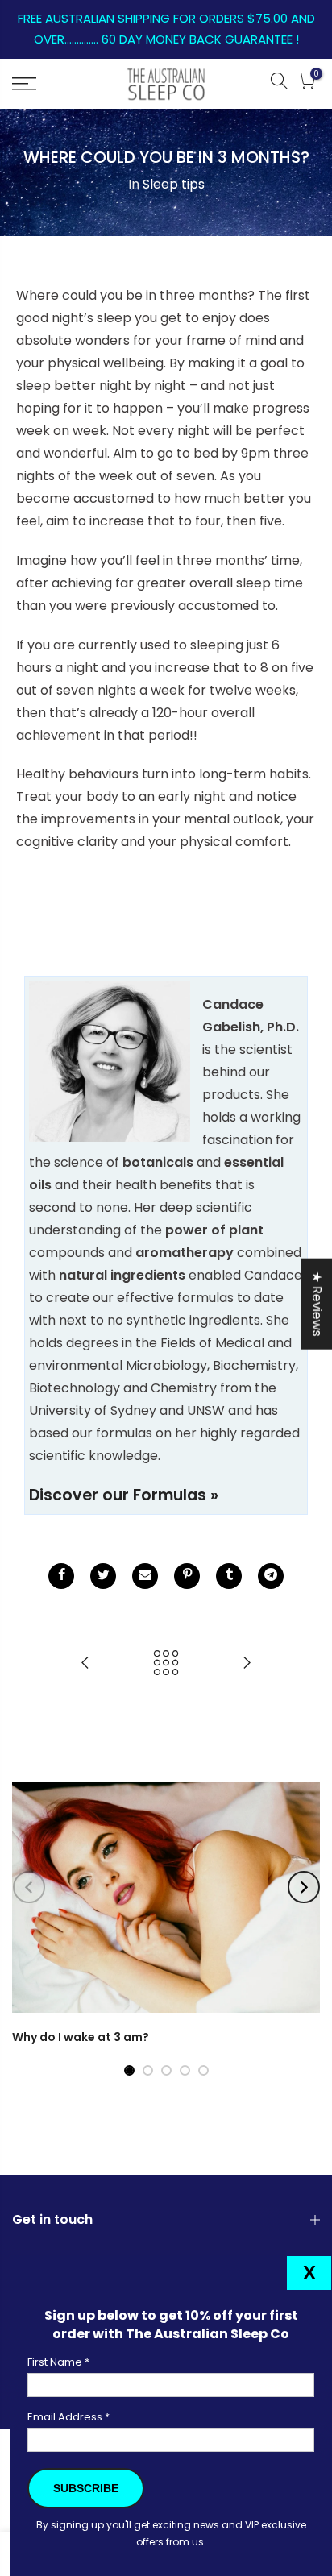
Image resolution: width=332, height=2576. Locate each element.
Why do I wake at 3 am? (81, 2037)
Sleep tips (174, 184)
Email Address (68, 2417)
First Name (58, 2362)
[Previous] (29, 1887)
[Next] (304, 1887)
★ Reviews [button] (317, 1303)
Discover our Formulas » (124, 1495)
